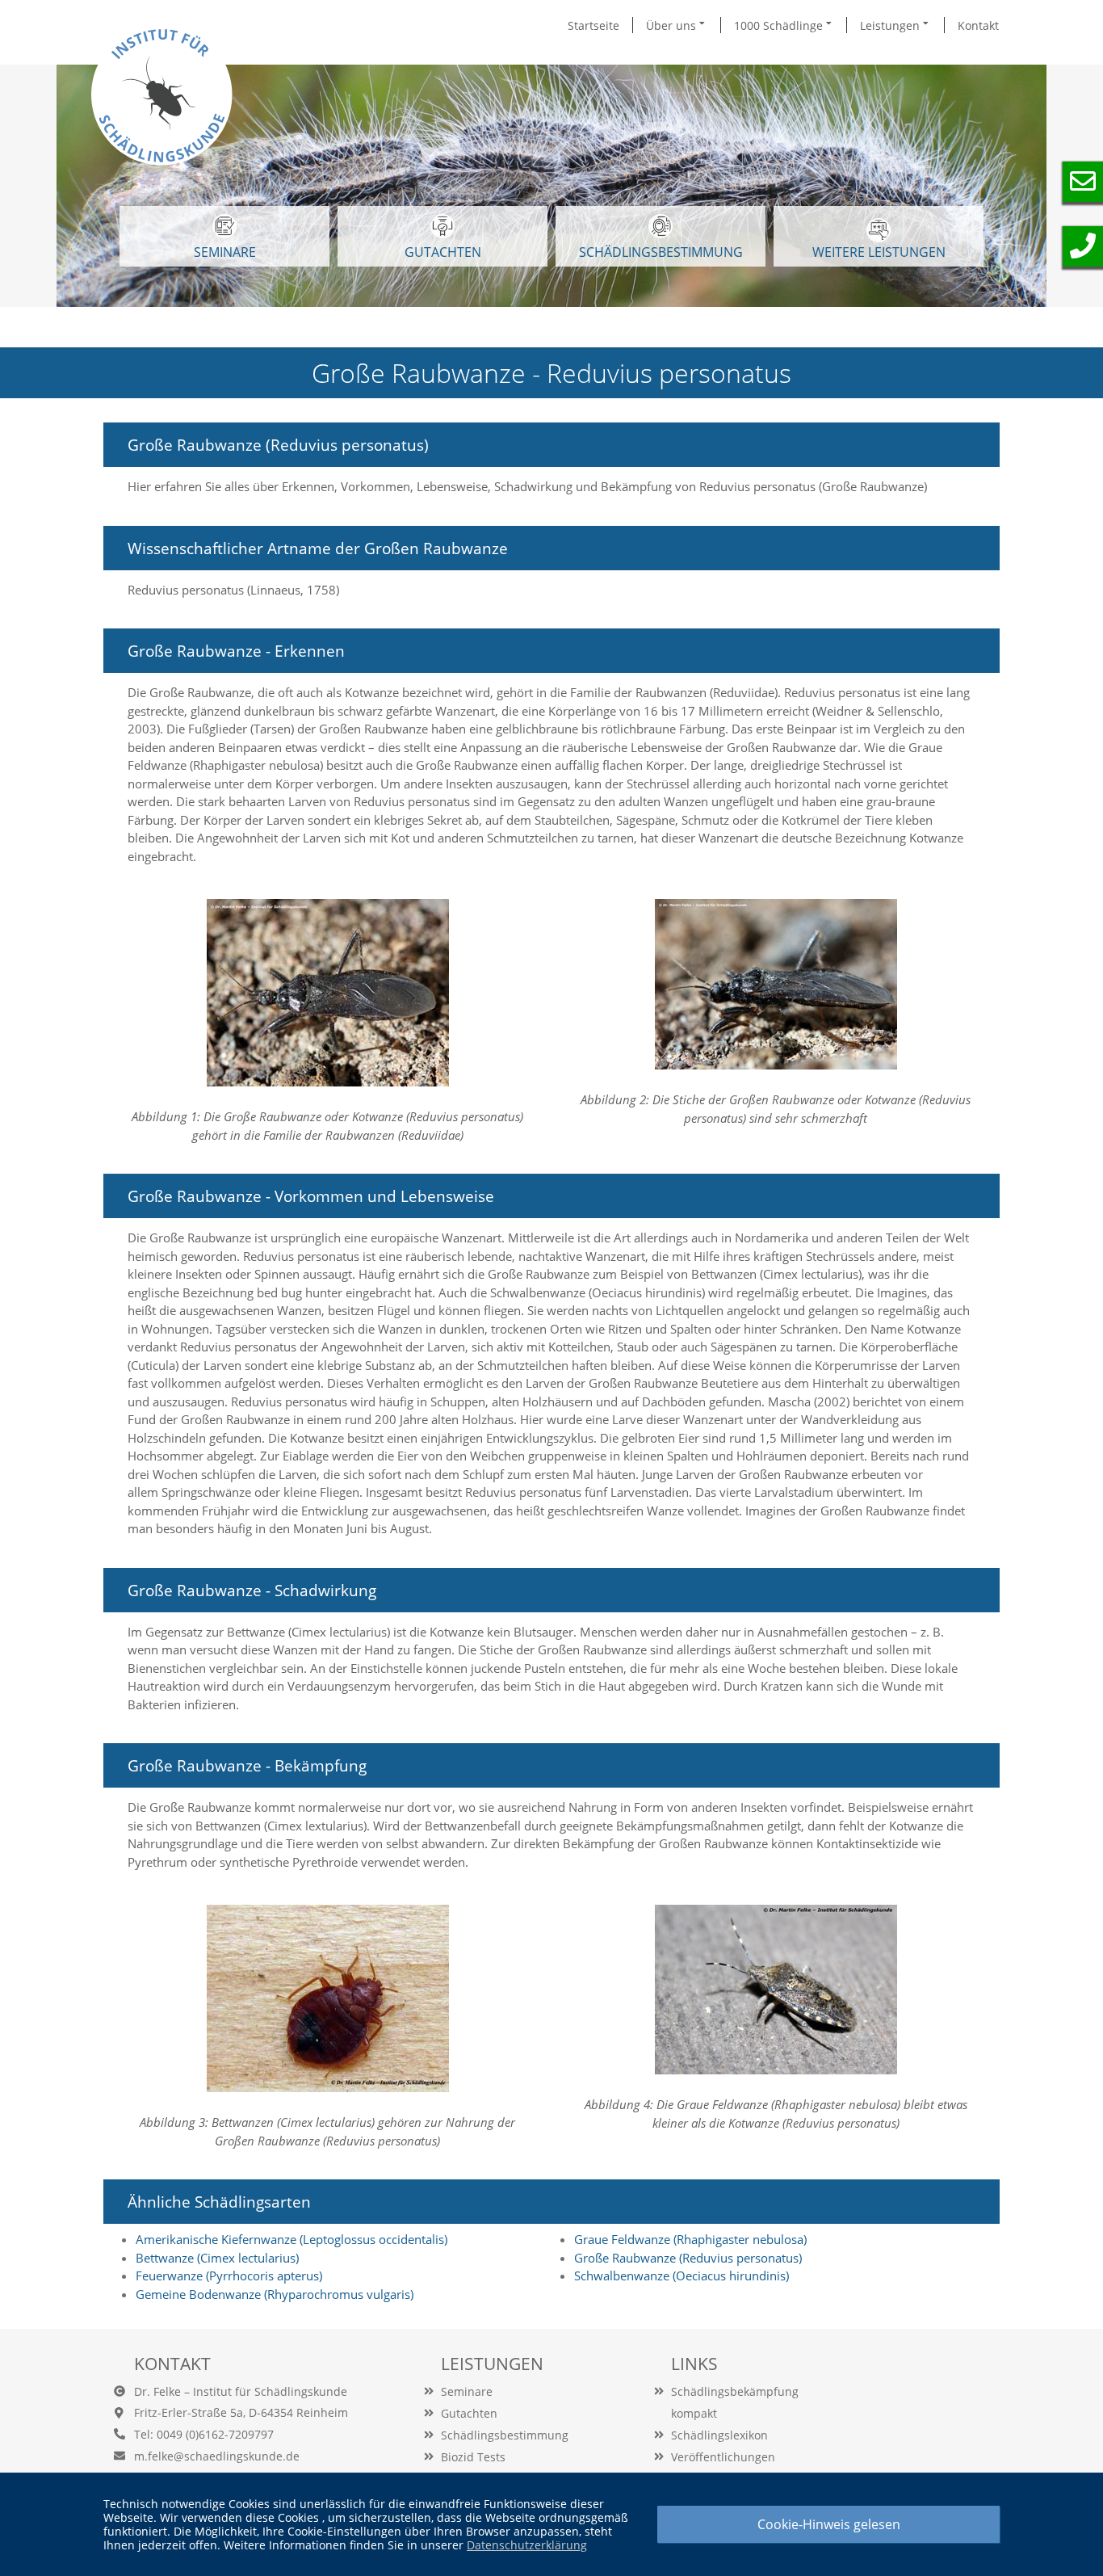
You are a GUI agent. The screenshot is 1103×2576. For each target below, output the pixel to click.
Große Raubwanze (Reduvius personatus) (688, 2258)
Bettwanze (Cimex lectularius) (217, 2258)
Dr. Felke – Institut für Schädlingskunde (241, 2391)
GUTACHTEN (443, 252)
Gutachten (469, 2413)
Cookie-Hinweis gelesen (829, 2524)
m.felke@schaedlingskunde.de (217, 2456)
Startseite (593, 25)
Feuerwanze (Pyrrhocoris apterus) (229, 2276)
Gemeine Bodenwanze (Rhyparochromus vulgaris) (275, 2294)
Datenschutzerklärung (527, 2545)
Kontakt (978, 25)
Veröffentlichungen (723, 2457)
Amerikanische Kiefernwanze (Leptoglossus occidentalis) (291, 2239)
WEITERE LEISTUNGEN (879, 252)
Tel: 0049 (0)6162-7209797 (204, 2434)
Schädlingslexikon (719, 2435)
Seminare (467, 2391)
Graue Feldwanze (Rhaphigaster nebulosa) (690, 2239)
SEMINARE (225, 252)
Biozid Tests (473, 2457)
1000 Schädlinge (780, 25)
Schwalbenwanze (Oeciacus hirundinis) (682, 2276)
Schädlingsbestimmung (661, 252)
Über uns (673, 25)
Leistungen (891, 25)
